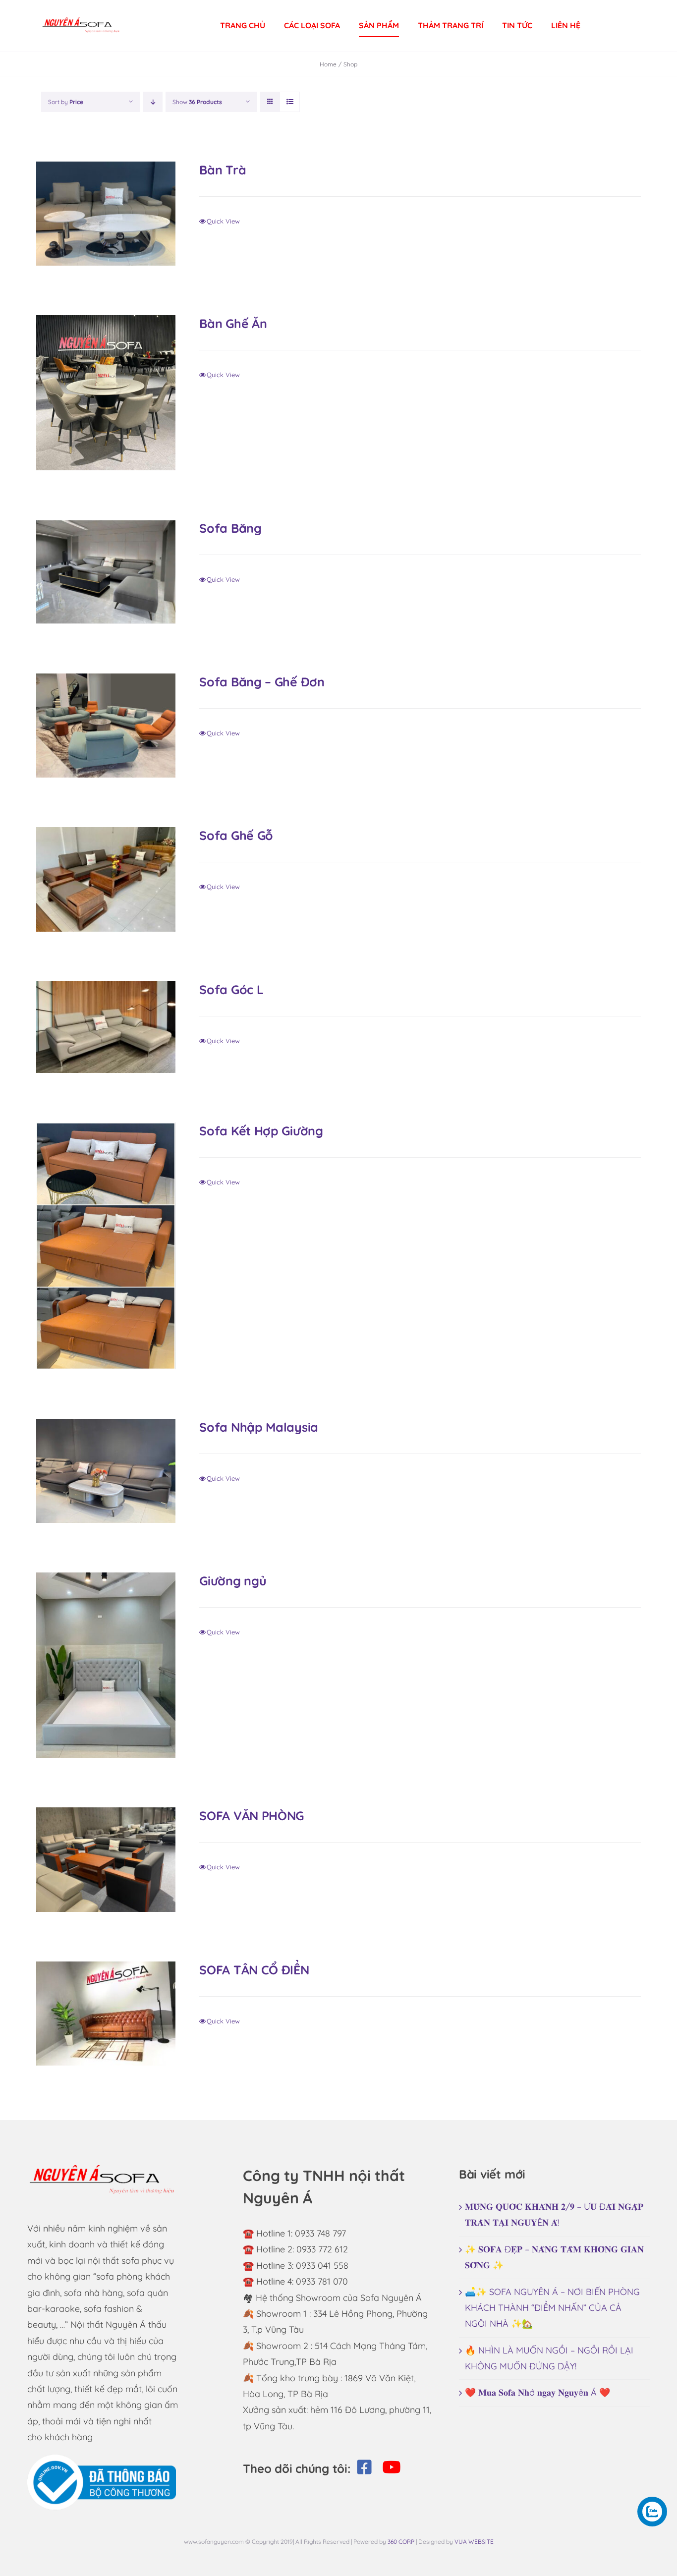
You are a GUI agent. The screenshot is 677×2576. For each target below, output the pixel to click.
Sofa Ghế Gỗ (236, 835)
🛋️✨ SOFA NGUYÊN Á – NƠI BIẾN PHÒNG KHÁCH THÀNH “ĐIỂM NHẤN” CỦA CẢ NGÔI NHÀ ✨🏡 (552, 2308)
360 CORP (401, 2542)
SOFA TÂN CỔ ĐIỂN (254, 1970)
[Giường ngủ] (106, 1665)
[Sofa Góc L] (106, 1027)
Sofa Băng (230, 528)
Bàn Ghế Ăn (233, 323)
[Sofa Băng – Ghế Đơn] (106, 726)
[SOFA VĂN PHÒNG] (106, 1859)
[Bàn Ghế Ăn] (106, 392)
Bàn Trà (223, 170)
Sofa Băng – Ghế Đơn (262, 682)
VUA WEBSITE (474, 2542)
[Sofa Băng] (106, 572)
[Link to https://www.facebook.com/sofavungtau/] (364, 2467)
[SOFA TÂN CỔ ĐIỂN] (106, 2014)
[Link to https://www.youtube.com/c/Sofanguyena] (392, 2467)
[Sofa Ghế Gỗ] (106, 879)
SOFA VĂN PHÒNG (252, 1816)
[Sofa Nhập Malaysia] (106, 1471)
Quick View (223, 221)
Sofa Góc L (231, 989)
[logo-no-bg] (81, 14)
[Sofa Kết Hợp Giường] (106, 1246)
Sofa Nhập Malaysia (259, 1427)
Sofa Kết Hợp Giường (261, 1131)
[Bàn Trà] (106, 214)
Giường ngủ (233, 1581)
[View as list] (290, 102)
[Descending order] (153, 102)
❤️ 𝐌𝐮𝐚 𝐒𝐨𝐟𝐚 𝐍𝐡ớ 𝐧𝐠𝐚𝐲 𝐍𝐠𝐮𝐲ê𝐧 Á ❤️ (537, 2392)
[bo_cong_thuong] (102, 2459)
